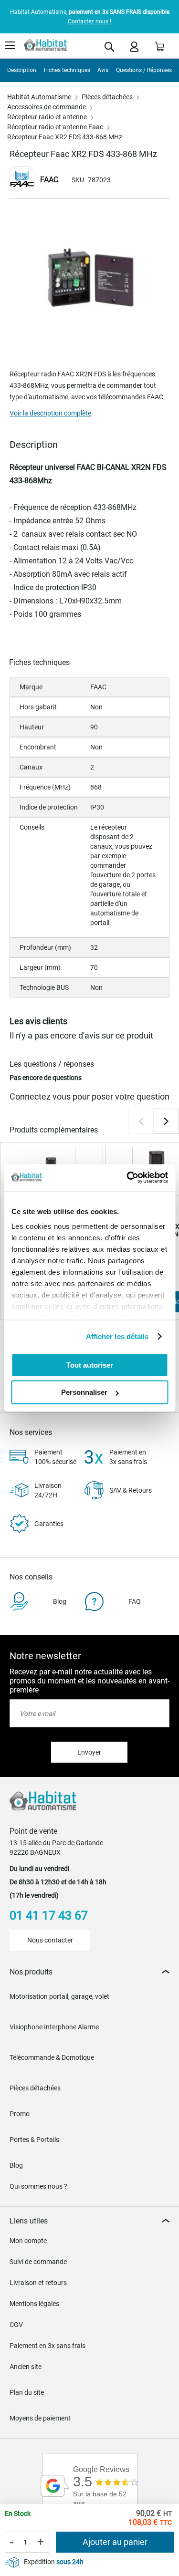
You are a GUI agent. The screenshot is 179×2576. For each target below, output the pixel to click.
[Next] (166, 1121)
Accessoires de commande (47, 107)
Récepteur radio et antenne (47, 117)
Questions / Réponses (144, 70)
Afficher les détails (117, 1336)
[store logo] (45, 45)
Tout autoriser (90, 1365)
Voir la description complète (50, 413)
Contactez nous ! (89, 21)
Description (22, 70)
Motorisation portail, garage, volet (59, 1996)
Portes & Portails (34, 2140)
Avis (103, 70)
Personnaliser (84, 1392)
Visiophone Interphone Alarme (54, 2027)
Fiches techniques (67, 70)
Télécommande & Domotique (52, 2057)
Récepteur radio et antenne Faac (55, 127)
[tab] (89, 1972)
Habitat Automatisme (39, 97)
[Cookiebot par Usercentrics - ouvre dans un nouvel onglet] (127, 1178)
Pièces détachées (107, 97)
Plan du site (27, 2392)
